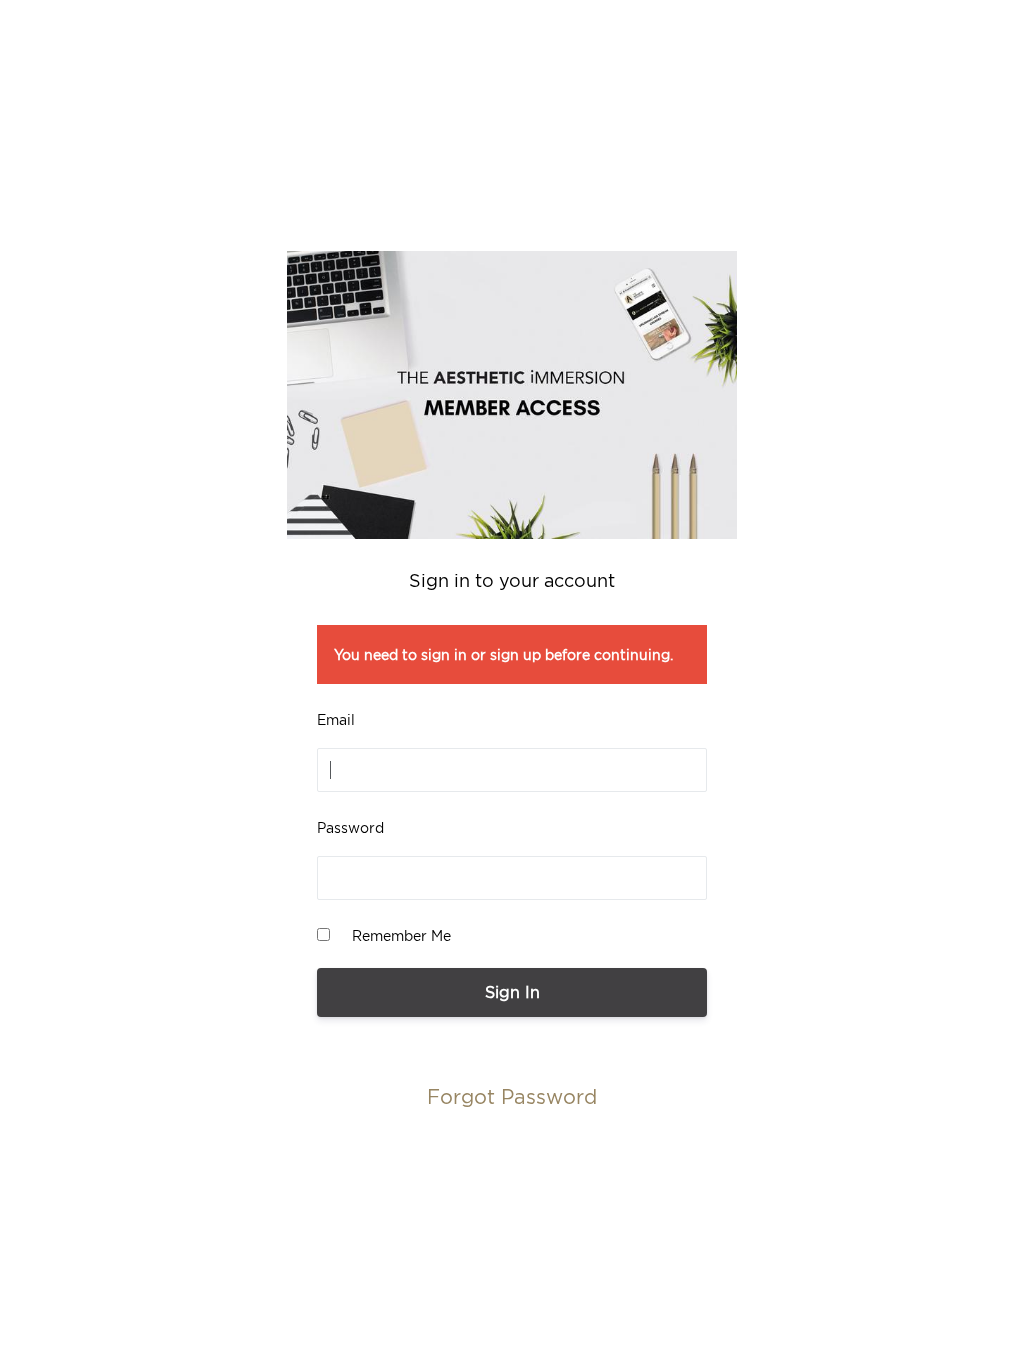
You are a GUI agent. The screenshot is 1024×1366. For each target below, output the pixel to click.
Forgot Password (512, 1096)
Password (350, 827)
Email (336, 719)
